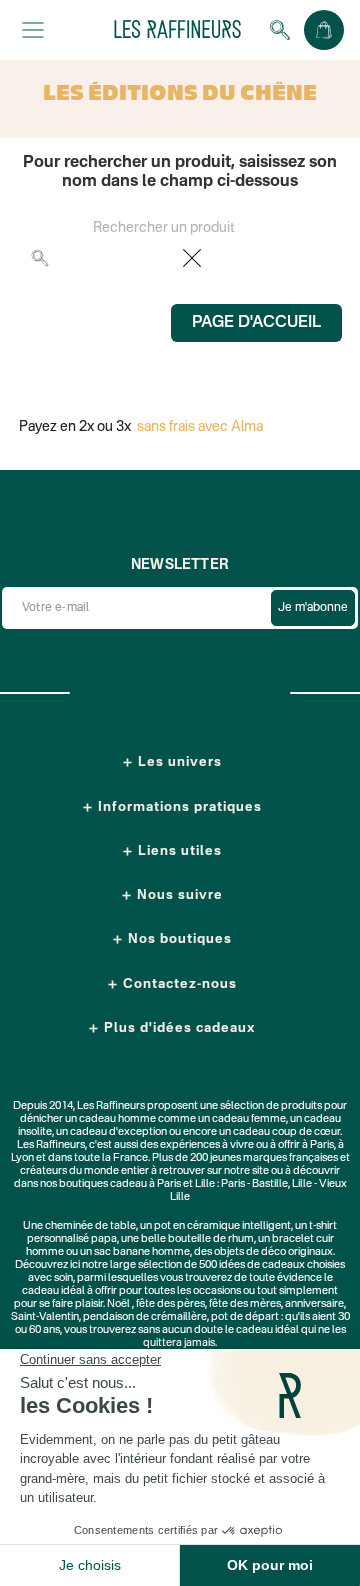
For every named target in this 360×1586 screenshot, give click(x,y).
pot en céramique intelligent (222, 1226)
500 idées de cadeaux (252, 1265)
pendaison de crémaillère (145, 1317)
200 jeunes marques (238, 1158)
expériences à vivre (208, 1145)
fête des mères (245, 1304)
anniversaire (314, 1304)
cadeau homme (117, 1119)
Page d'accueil (256, 323)
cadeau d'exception (118, 1132)
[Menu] (33, 30)
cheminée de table (90, 1226)
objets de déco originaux (273, 1252)
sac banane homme (142, 1252)
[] (323, 267)
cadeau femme (249, 1119)
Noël (118, 1304)
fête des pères (170, 1304)
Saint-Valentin (45, 1317)
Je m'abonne (313, 608)
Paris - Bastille (254, 1184)
